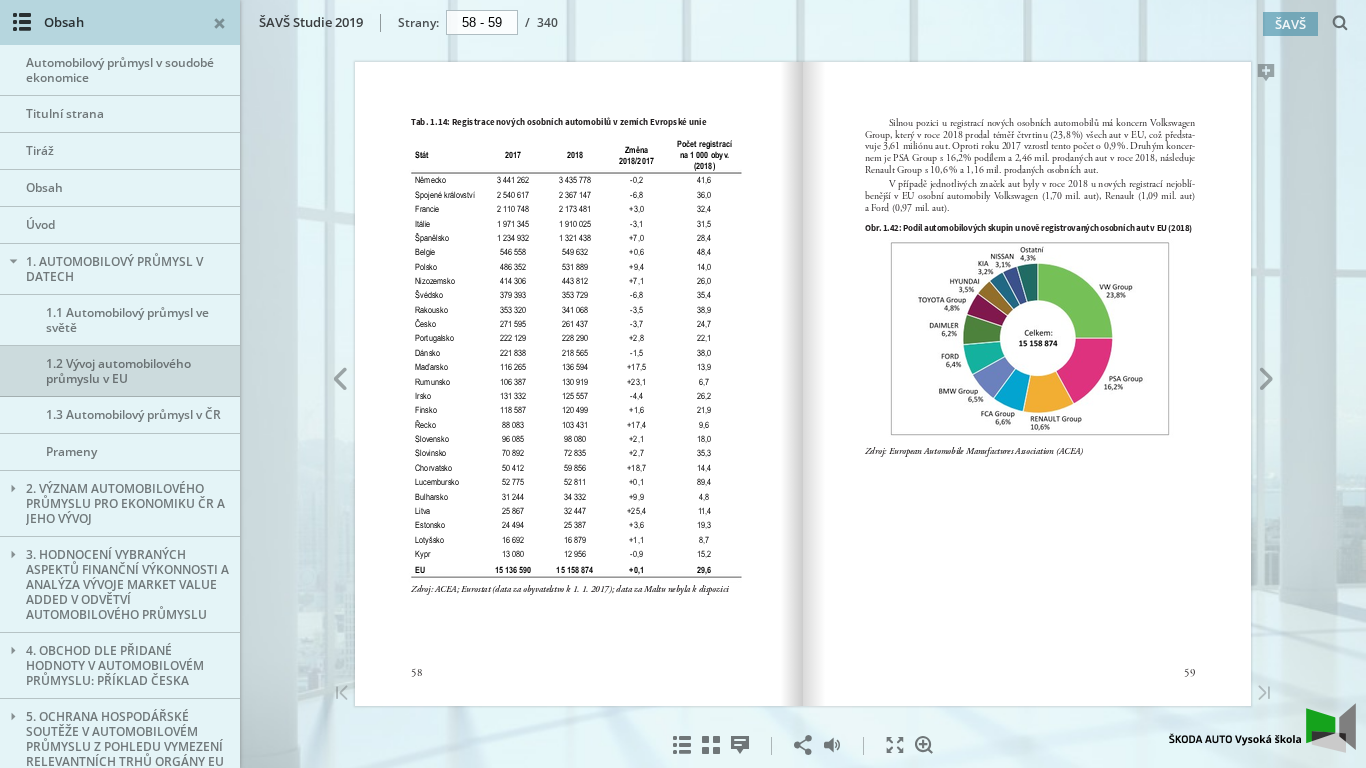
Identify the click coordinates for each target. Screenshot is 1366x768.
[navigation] (482, 22)
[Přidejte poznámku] (1266, 76)
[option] (120, 70)
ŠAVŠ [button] (1290, 24)
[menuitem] (1340, 22)
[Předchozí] (339, 382)
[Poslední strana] (1264, 694)
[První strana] (342, 694)
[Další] (1266, 382)
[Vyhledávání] (1340, 23)
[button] (1262, 747)
